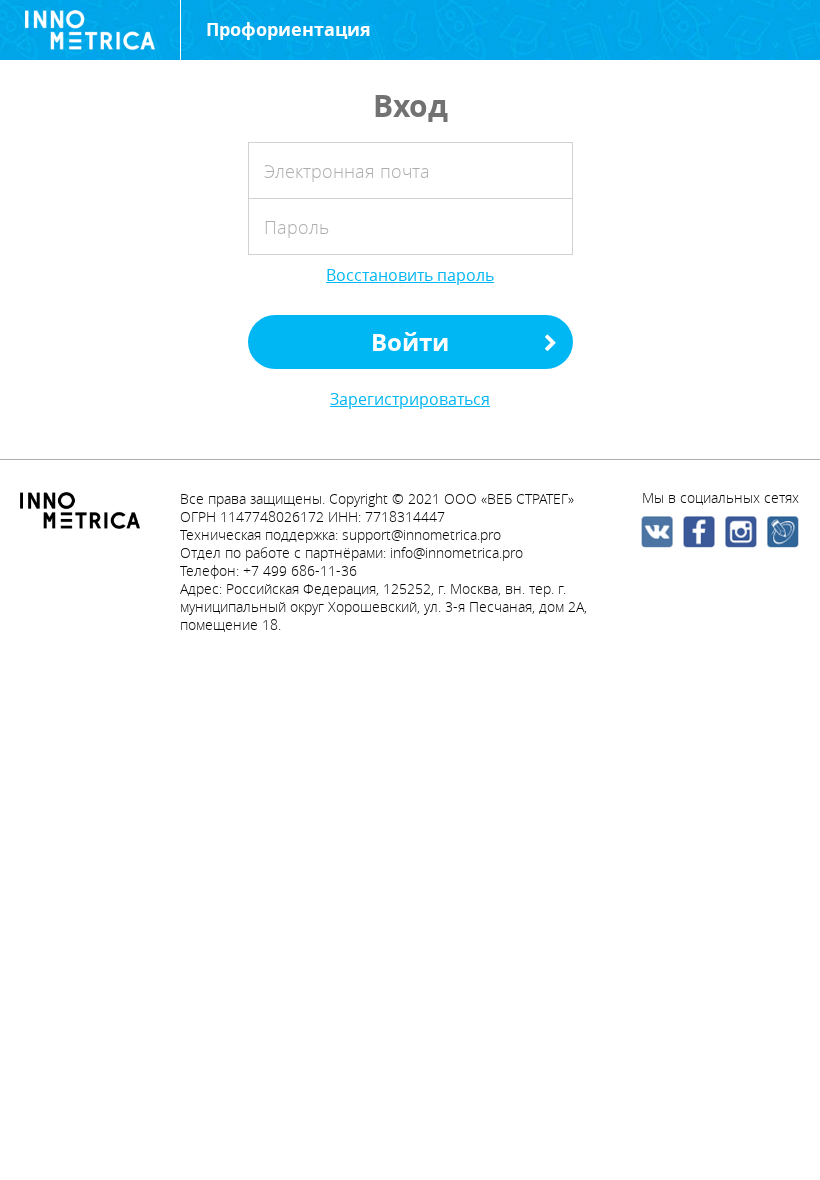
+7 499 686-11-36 (300, 570)
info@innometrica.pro (456, 552)
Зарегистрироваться (410, 399)
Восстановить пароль (410, 275)
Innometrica (90, 30)
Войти (410, 342)
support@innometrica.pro (421, 534)
